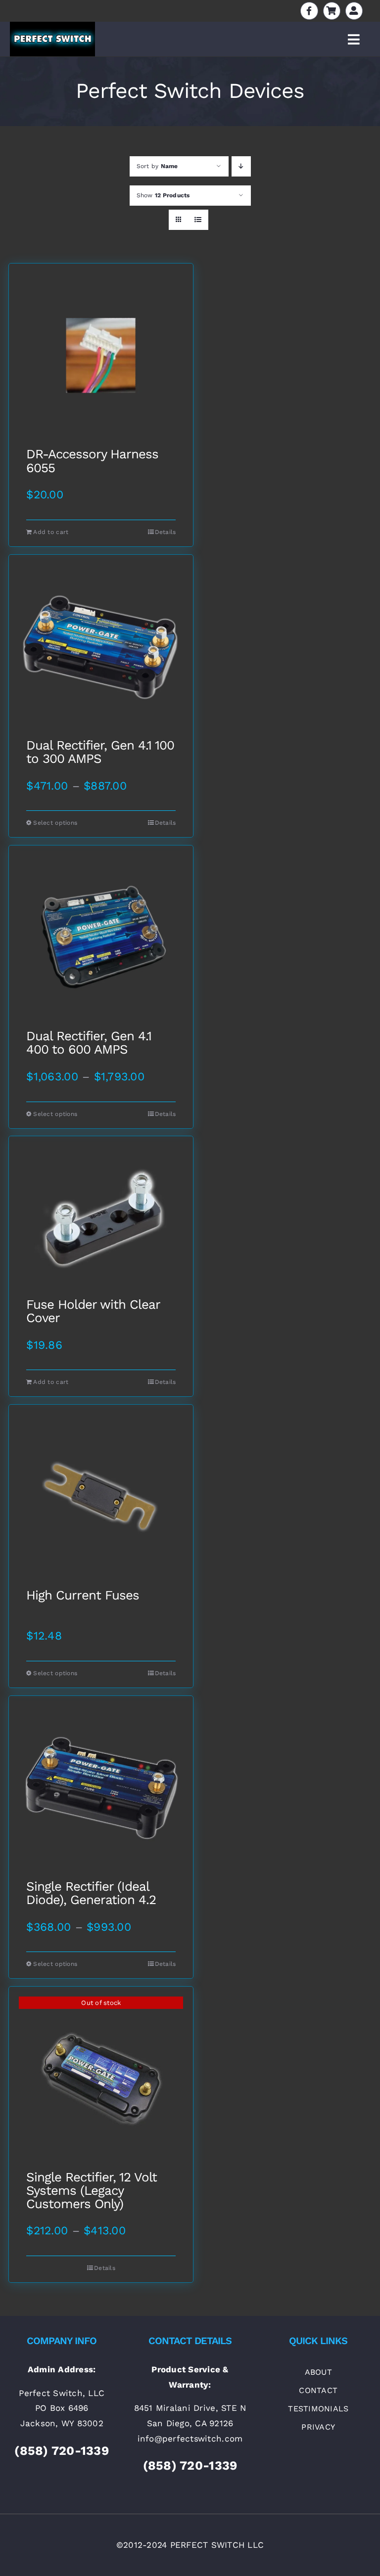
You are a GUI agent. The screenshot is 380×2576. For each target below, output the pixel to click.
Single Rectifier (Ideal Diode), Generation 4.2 (91, 1893)
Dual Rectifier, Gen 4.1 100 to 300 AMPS (100, 752)
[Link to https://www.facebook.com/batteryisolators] (309, 11)
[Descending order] (241, 166)
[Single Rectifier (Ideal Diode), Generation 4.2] (101, 1788)
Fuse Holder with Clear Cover (93, 1311)
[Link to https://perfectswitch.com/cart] (332, 11)
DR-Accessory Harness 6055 (92, 461)
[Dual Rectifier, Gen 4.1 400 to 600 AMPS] (101, 937)
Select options (55, 823)
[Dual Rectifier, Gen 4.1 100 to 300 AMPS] (101, 647)
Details (166, 532)
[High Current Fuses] (101, 1497)
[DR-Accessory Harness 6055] (101, 355)
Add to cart (51, 532)
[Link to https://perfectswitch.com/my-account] (354, 11)
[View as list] (198, 220)
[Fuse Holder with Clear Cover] (101, 1217)
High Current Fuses (83, 1596)
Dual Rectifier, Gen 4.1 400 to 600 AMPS (89, 1043)
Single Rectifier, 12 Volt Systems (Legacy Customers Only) (92, 2191)
